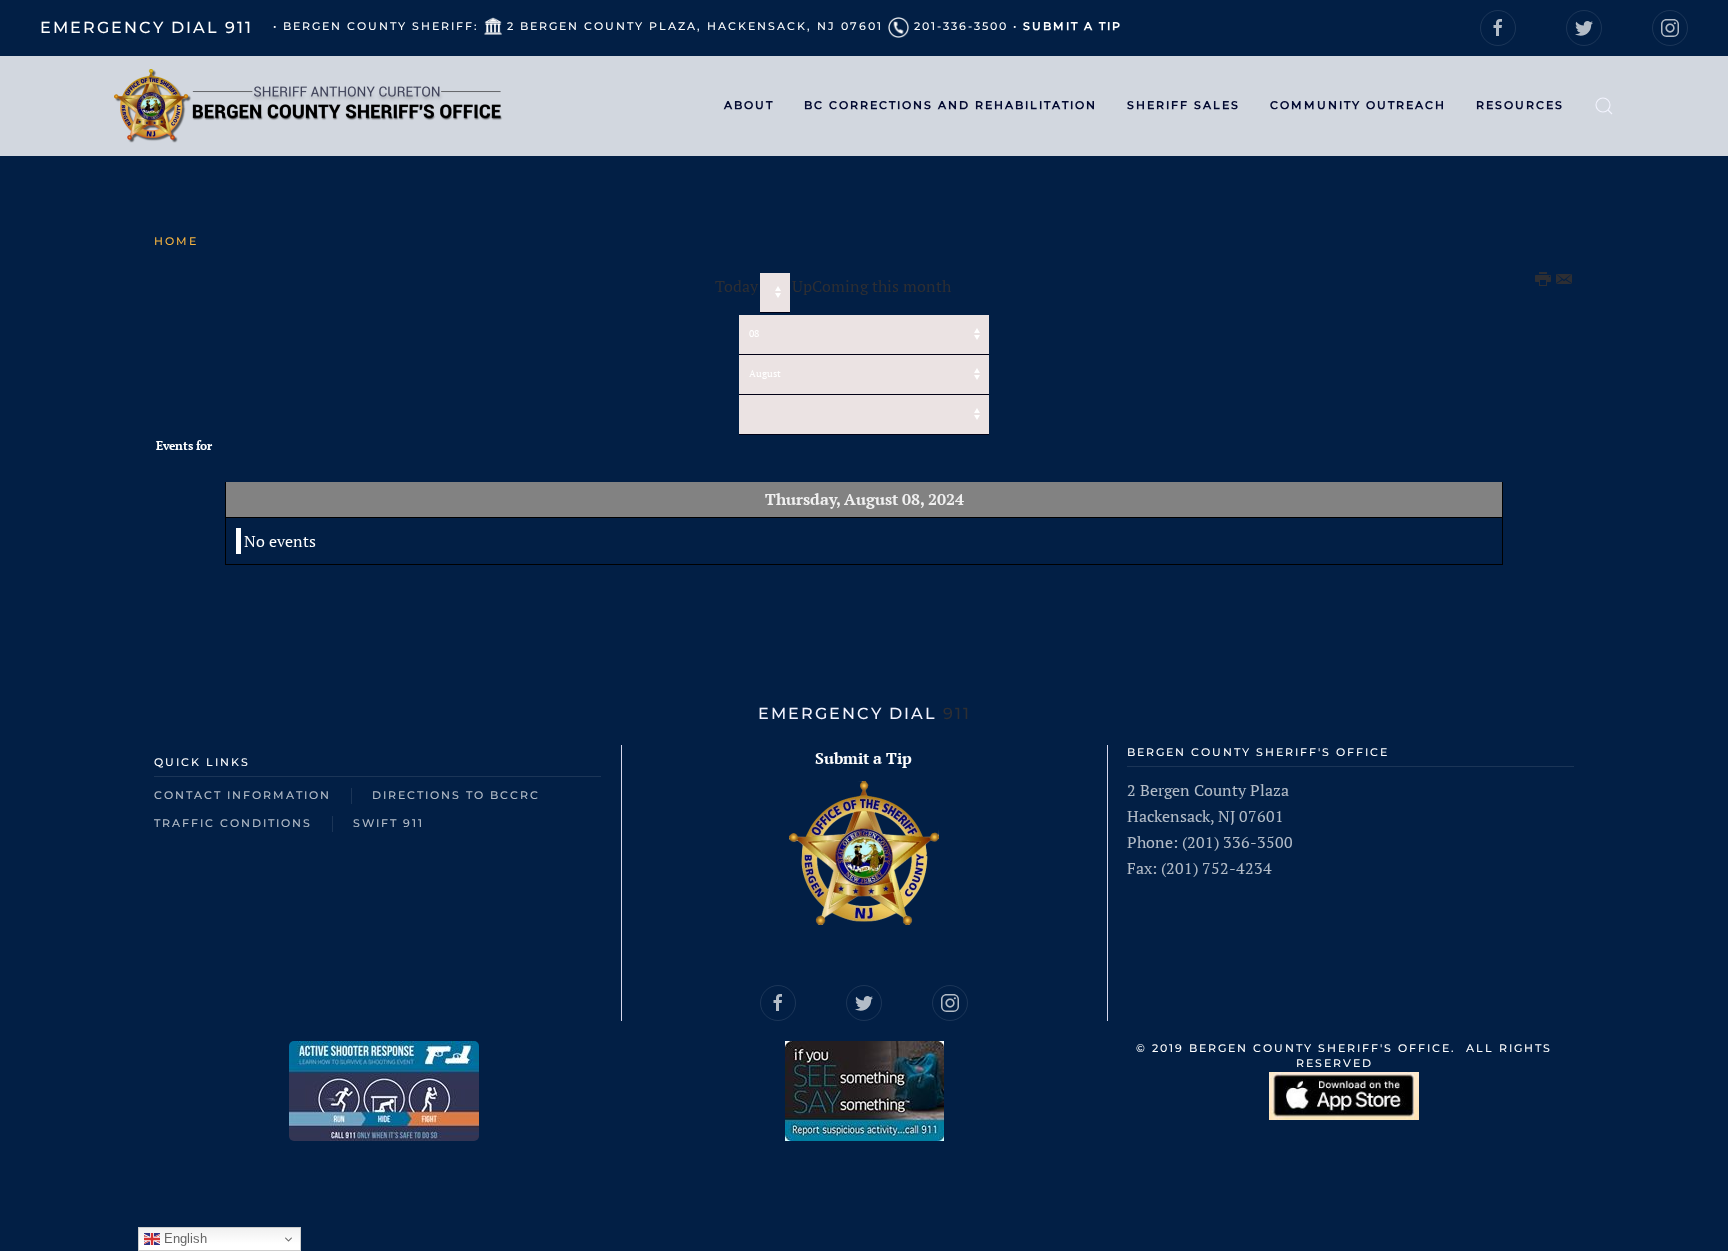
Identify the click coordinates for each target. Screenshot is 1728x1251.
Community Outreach (1358, 105)
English (183, 1238)
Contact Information (242, 795)
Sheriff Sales (1183, 105)
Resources (1520, 105)
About (749, 105)
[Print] (1544, 280)
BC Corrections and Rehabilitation (950, 105)
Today (736, 286)
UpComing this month (871, 286)
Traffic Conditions (233, 823)
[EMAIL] (1565, 280)
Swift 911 (388, 823)
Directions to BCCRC (456, 795)
